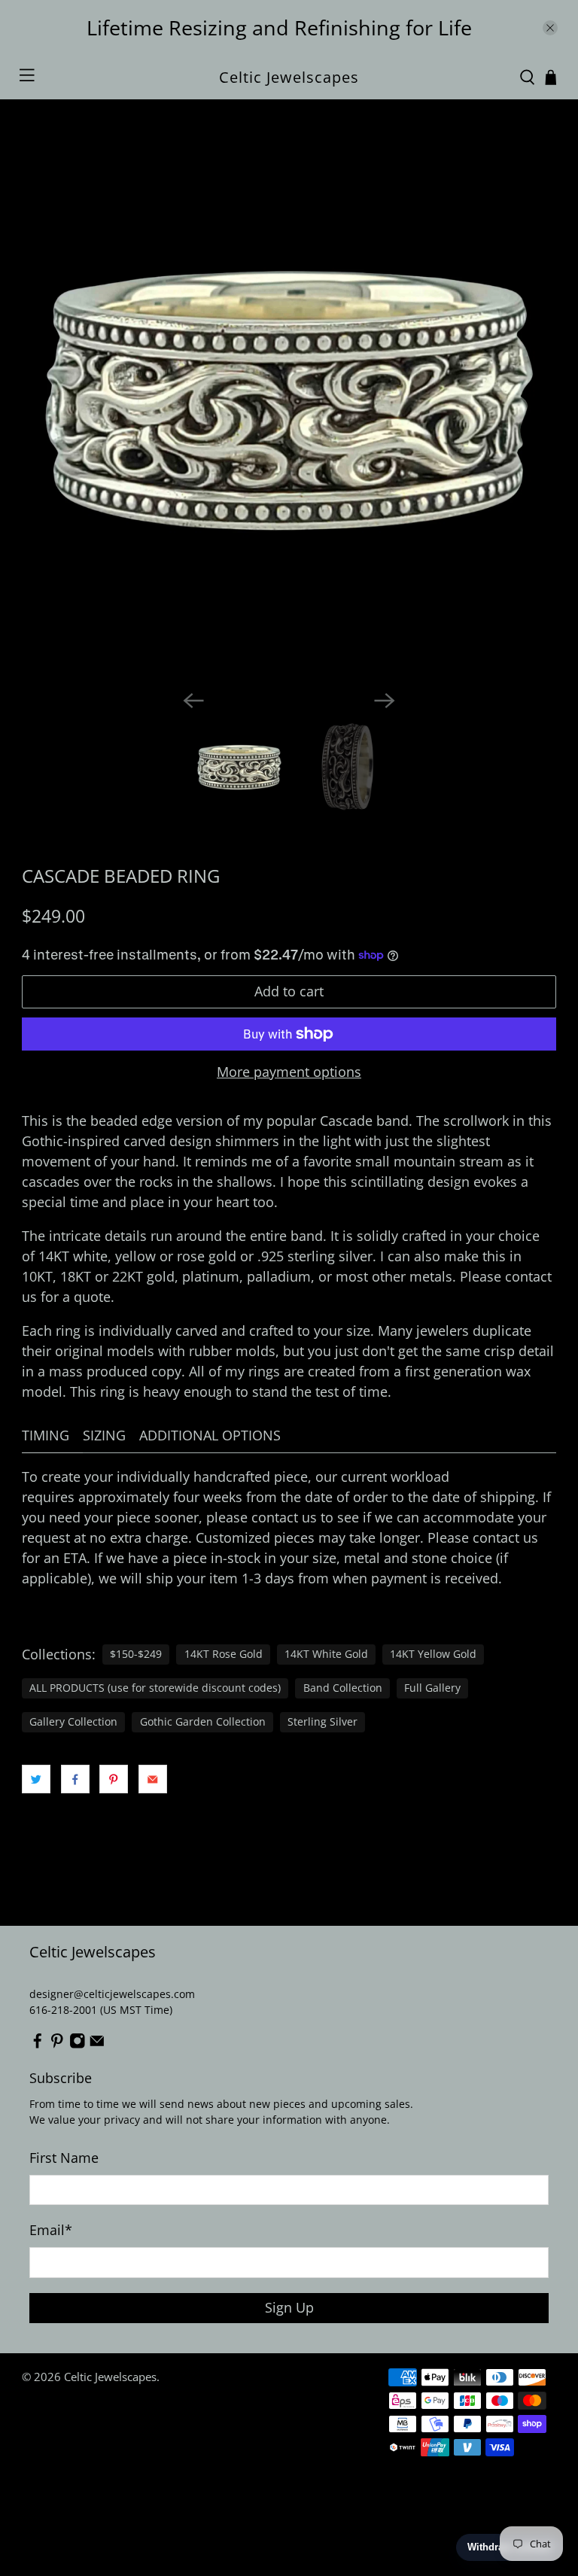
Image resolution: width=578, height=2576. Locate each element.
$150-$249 (136, 1654)
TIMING (46, 1435)
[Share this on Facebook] (75, 1779)
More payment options (289, 1072)
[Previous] (193, 701)
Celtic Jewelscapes (110, 2377)
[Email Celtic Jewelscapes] (97, 2045)
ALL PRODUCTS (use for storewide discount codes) (155, 1688)
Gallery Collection (73, 1722)
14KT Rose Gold (224, 1654)
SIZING (104, 1435)
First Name (64, 2158)
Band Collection (343, 1688)
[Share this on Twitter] (36, 1779)
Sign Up (289, 2307)
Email (51, 2230)
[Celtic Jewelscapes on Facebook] (38, 2045)
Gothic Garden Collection (203, 1722)
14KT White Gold (326, 1654)
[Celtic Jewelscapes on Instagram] (78, 2045)
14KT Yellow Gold (433, 1654)
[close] (550, 28)
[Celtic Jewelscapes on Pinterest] (57, 2045)
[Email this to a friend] (153, 1779)
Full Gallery (432, 1688)
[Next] (385, 701)
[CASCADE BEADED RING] (289, 412)
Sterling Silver (322, 1722)
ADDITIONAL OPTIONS (210, 1435)
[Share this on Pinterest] (114, 1779)
